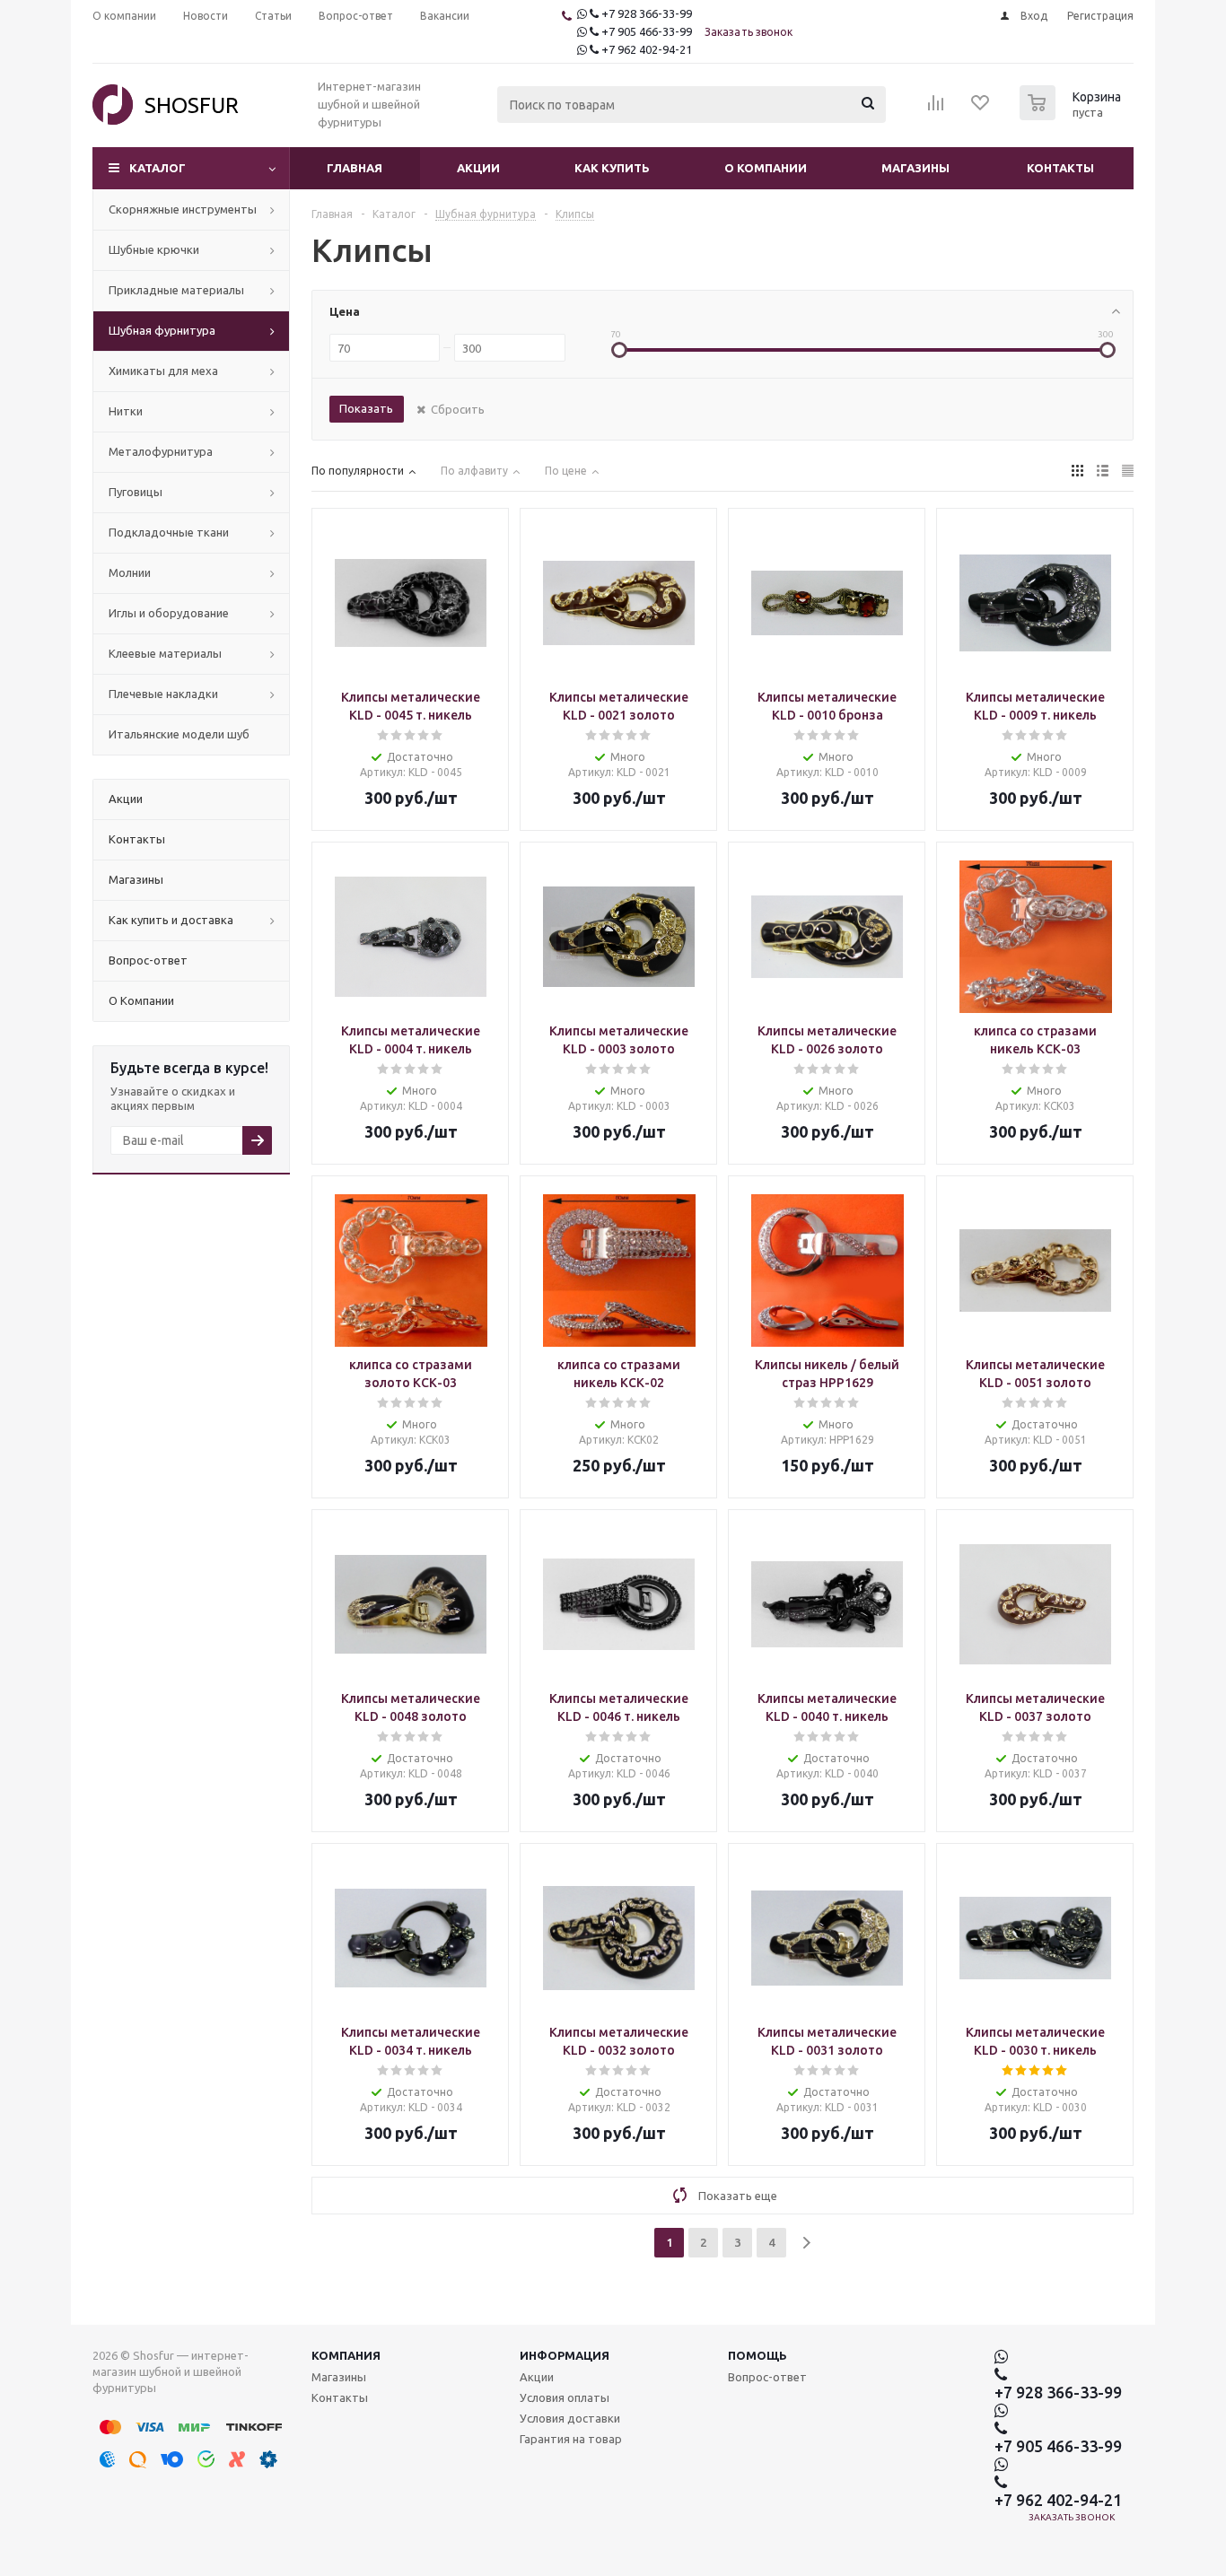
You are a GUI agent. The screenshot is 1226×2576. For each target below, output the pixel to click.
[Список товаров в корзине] (1073, 115)
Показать (366, 408)
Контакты (1060, 168)
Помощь (757, 2355)
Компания (346, 2355)
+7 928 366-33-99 (647, 13)
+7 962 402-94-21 (647, 49)
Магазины (915, 168)
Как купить (612, 168)
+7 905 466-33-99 (647, 31)
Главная (355, 168)
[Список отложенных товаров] (981, 109)
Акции (478, 168)
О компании (766, 168)
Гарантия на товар (571, 2439)
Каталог (158, 168)
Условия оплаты (565, 2397)
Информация (565, 2355)
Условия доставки (570, 2418)
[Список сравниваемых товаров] (936, 109)
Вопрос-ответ (767, 2377)
